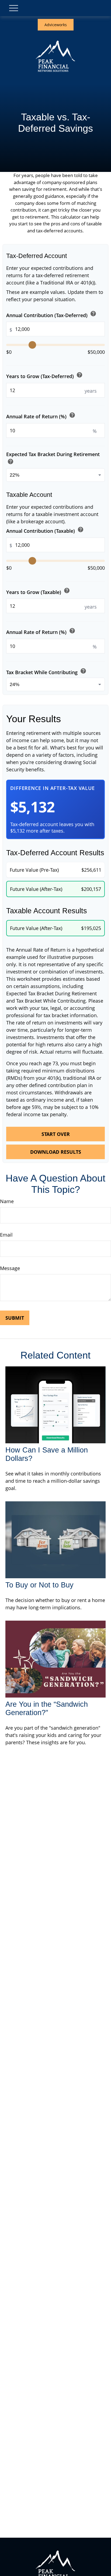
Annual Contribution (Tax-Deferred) (51, 314)
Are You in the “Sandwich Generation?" (47, 1708)
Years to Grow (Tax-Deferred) (44, 376)
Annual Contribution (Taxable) (45, 530)
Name (7, 1201)
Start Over (56, 1134)
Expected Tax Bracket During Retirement (53, 459)
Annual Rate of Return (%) (41, 416)
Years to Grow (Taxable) (38, 591)
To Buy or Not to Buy (39, 1585)
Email (6, 1235)
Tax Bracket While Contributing (46, 672)
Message (10, 1268)
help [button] (93, 314)
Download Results (56, 1152)
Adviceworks (56, 25)
